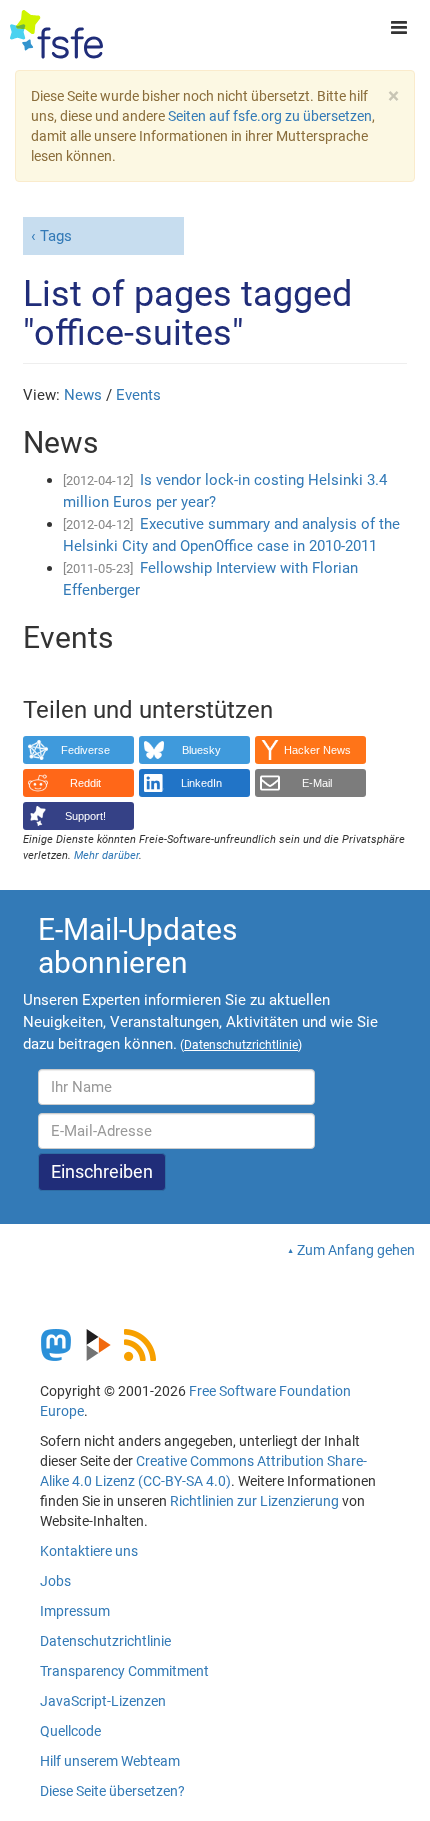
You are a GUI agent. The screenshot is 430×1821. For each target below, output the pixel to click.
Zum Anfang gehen (356, 1250)
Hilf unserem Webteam (110, 1761)
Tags (56, 236)
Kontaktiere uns (89, 1551)
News (83, 395)
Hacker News (317, 750)
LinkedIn (201, 783)
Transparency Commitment (124, 1671)
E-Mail (317, 783)
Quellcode (70, 1731)
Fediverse (85, 750)
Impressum (75, 1611)
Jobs (55, 1581)
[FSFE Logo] (56, 35)
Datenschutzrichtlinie (105, 1641)
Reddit (85, 783)
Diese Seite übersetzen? (112, 1791)
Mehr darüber (106, 855)
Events (138, 395)
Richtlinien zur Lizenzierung (254, 1501)
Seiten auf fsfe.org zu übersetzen (270, 116)
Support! (85, 816)
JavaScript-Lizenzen (103, 1701)
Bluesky (201, 750)
